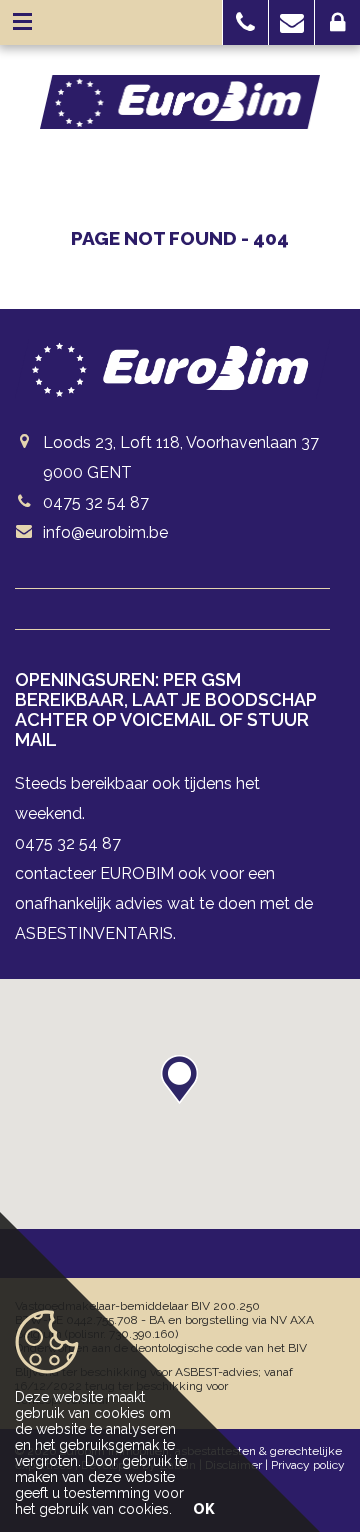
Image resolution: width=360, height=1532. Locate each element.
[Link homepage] (180, 102)
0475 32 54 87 (96, 502)
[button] (245, 22)
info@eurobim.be (105, 532)
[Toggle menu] (22, 22)
